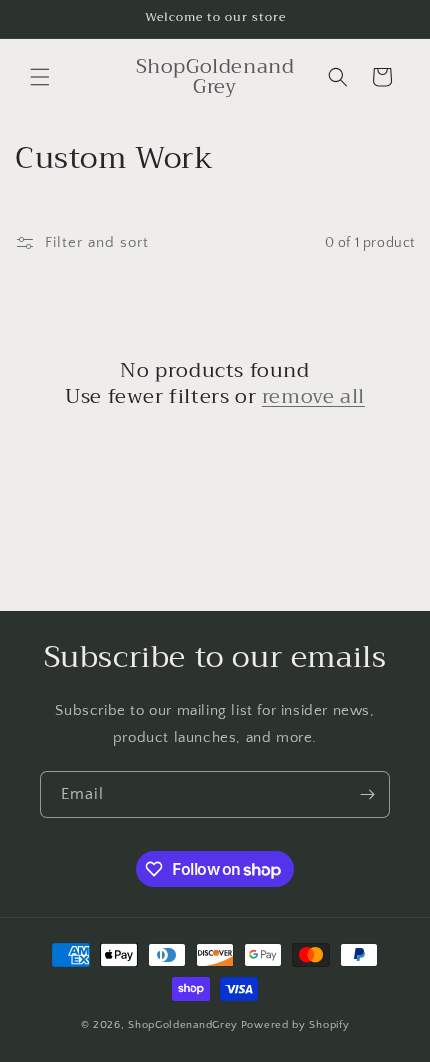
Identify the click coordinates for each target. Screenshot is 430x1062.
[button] (40, 77)
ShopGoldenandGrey (183, 1025)
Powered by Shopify (295, 1025)
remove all (313, 397)
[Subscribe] (367, 794)
